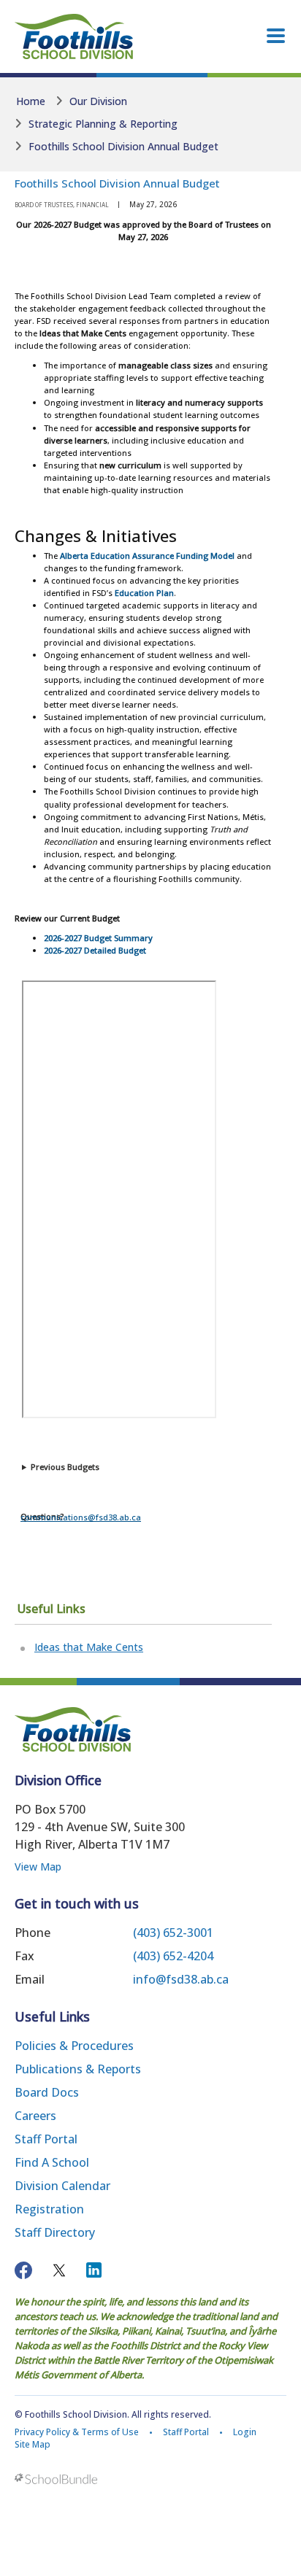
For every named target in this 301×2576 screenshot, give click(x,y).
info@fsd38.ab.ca (181, 1979)
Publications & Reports (78, 2069)
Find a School (52, 2162)
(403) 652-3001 (173, 1933)
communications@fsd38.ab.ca (81, 1517)
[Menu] (276, 36)
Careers (35, 2116)
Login (245, 2432)
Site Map (33, 2444)
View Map (38, 1867)
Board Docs (47, 2092)
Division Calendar (62, 2186)
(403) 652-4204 (173, 1956)
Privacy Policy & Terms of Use (77, 2432)
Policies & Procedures (74, 2046)
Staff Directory (55, 2232)
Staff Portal (46, 2139)
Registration (49, 2209)
